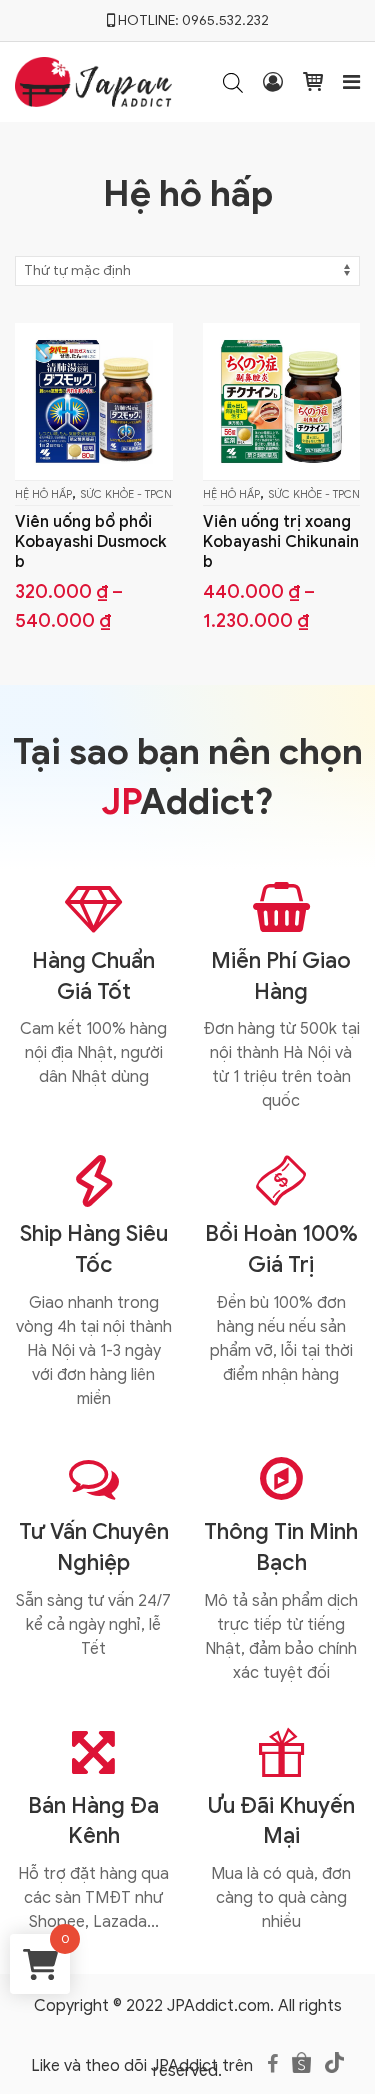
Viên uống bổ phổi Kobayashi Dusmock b (91, 542)
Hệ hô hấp (43, 494)
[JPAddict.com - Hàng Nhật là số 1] (93, 80)
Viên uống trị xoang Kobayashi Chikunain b (281, 542)
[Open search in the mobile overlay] (233, 82)
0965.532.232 (225, 20)
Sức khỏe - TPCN (126, 494)
